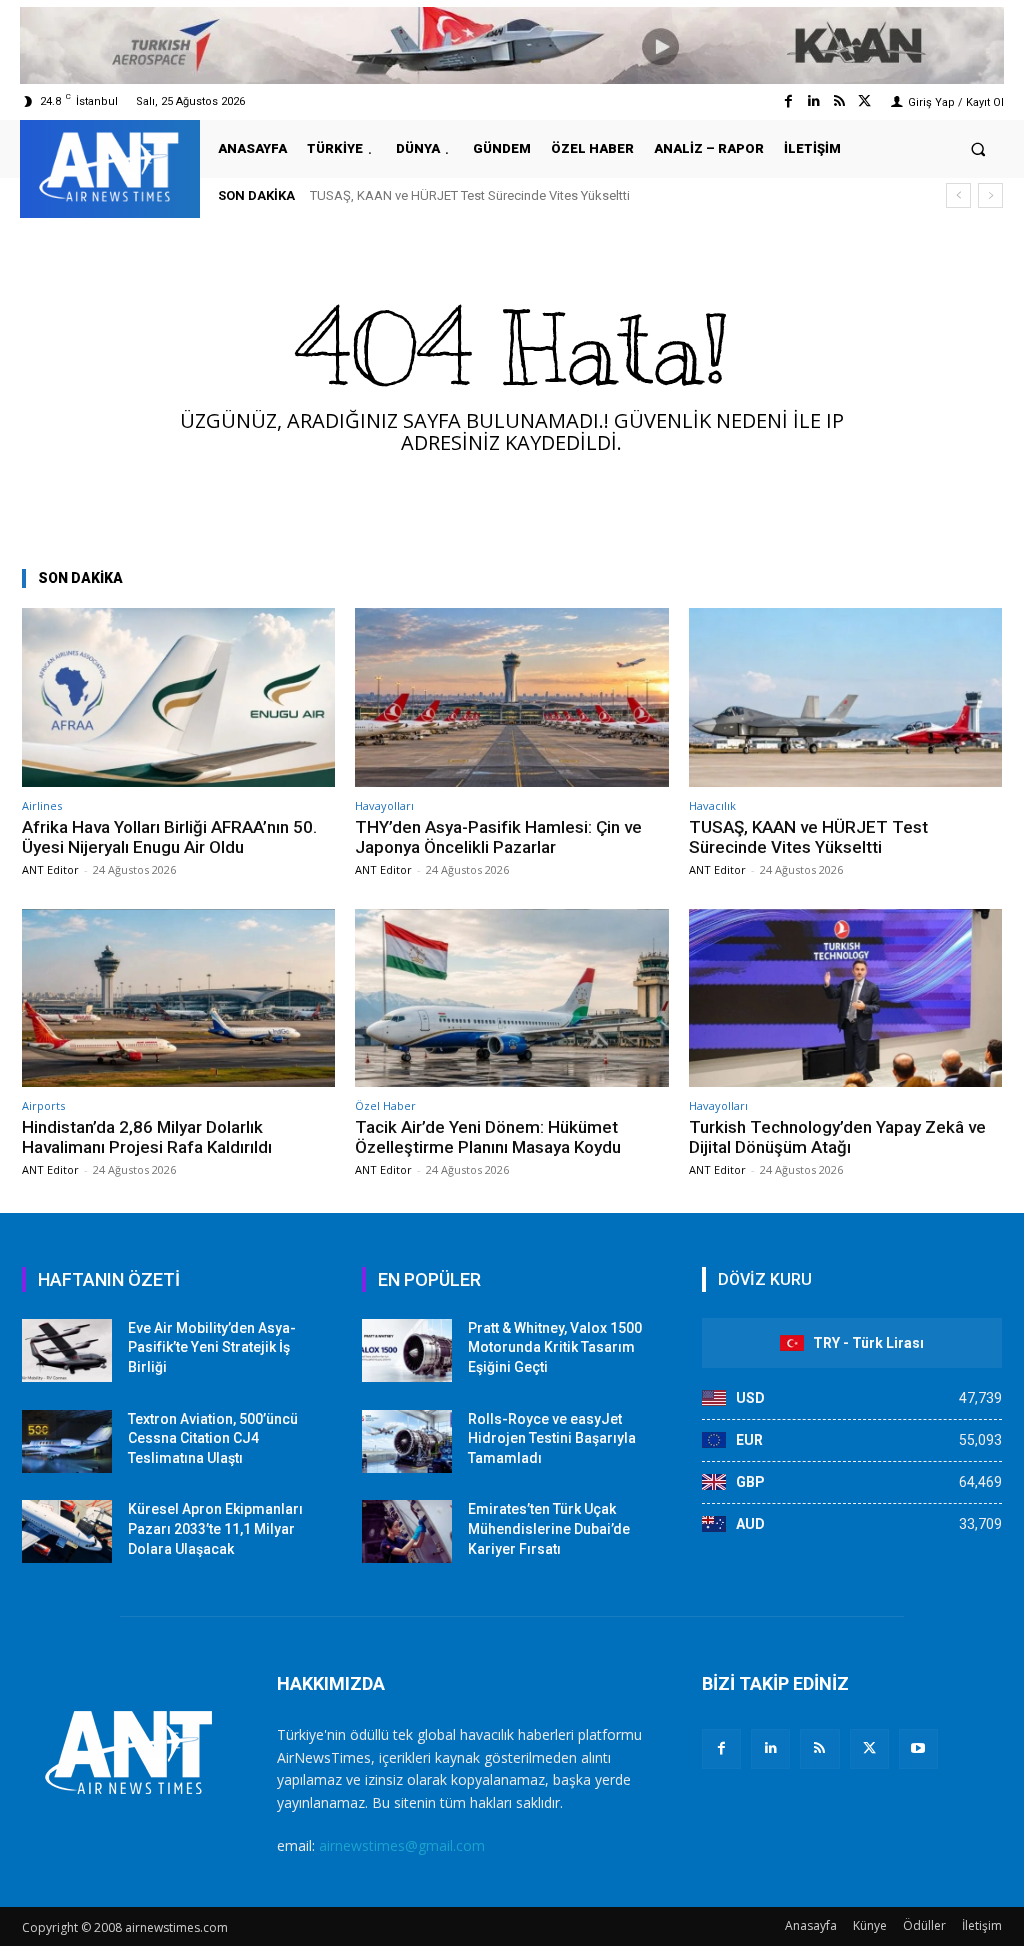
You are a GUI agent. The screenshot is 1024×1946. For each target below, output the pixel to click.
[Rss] (839, 101)
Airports (43, 1105)
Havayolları (384, 805)
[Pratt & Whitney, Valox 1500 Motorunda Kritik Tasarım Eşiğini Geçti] (407, 1350)
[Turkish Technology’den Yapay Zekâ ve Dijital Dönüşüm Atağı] (845, 998)
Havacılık (712, 805)
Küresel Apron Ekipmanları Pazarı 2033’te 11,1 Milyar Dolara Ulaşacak (215, 1528)
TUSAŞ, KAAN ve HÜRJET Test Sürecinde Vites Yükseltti (808, 837)
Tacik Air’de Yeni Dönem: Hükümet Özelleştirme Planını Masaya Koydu (488, 1137)
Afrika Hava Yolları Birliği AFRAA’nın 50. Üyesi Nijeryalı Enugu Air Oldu (169, 837)
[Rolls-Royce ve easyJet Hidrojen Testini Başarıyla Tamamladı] (407, 1441)
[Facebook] (788, 101)
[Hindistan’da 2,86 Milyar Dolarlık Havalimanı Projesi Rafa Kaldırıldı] (178, 998)
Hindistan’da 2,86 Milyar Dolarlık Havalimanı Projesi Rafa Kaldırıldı (514, 195)
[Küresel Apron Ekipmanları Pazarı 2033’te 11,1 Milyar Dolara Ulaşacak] (67, 1531)
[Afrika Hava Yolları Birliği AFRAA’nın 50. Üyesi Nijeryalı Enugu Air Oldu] (178, 697)
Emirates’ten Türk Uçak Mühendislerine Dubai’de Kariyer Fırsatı (549, 1528)
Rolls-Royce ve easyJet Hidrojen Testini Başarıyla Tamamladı (552, 1438)
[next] (990, 195)
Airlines (42, 805)
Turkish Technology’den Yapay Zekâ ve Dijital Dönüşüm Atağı (837, 1137)
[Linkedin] (813, 101)
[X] (869, 1748)
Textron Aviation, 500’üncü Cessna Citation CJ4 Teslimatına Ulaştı (213, 1438)
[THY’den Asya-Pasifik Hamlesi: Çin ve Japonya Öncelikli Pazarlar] (511, 697)
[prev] (958, 195)
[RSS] (819, 1748)
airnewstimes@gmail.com (402, 1845)
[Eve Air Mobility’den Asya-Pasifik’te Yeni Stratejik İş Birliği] (67, 1350)
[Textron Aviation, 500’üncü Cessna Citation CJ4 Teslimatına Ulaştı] (67, 1441)
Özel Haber (385, 1105)
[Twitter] (864, 101)
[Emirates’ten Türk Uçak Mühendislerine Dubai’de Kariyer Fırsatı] (407, 1531)
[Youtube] (918, 1748)
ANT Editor (50, 869)
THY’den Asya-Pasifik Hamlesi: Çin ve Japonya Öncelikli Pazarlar (498, 837)
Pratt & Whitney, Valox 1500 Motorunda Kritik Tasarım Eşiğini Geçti (555, 1347)
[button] (978, 148)
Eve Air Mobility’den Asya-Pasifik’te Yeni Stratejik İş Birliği (212, 1347)
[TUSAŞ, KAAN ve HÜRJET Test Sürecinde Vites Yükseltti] (845, 697)
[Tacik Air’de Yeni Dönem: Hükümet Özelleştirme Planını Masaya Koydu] (511, 998)
